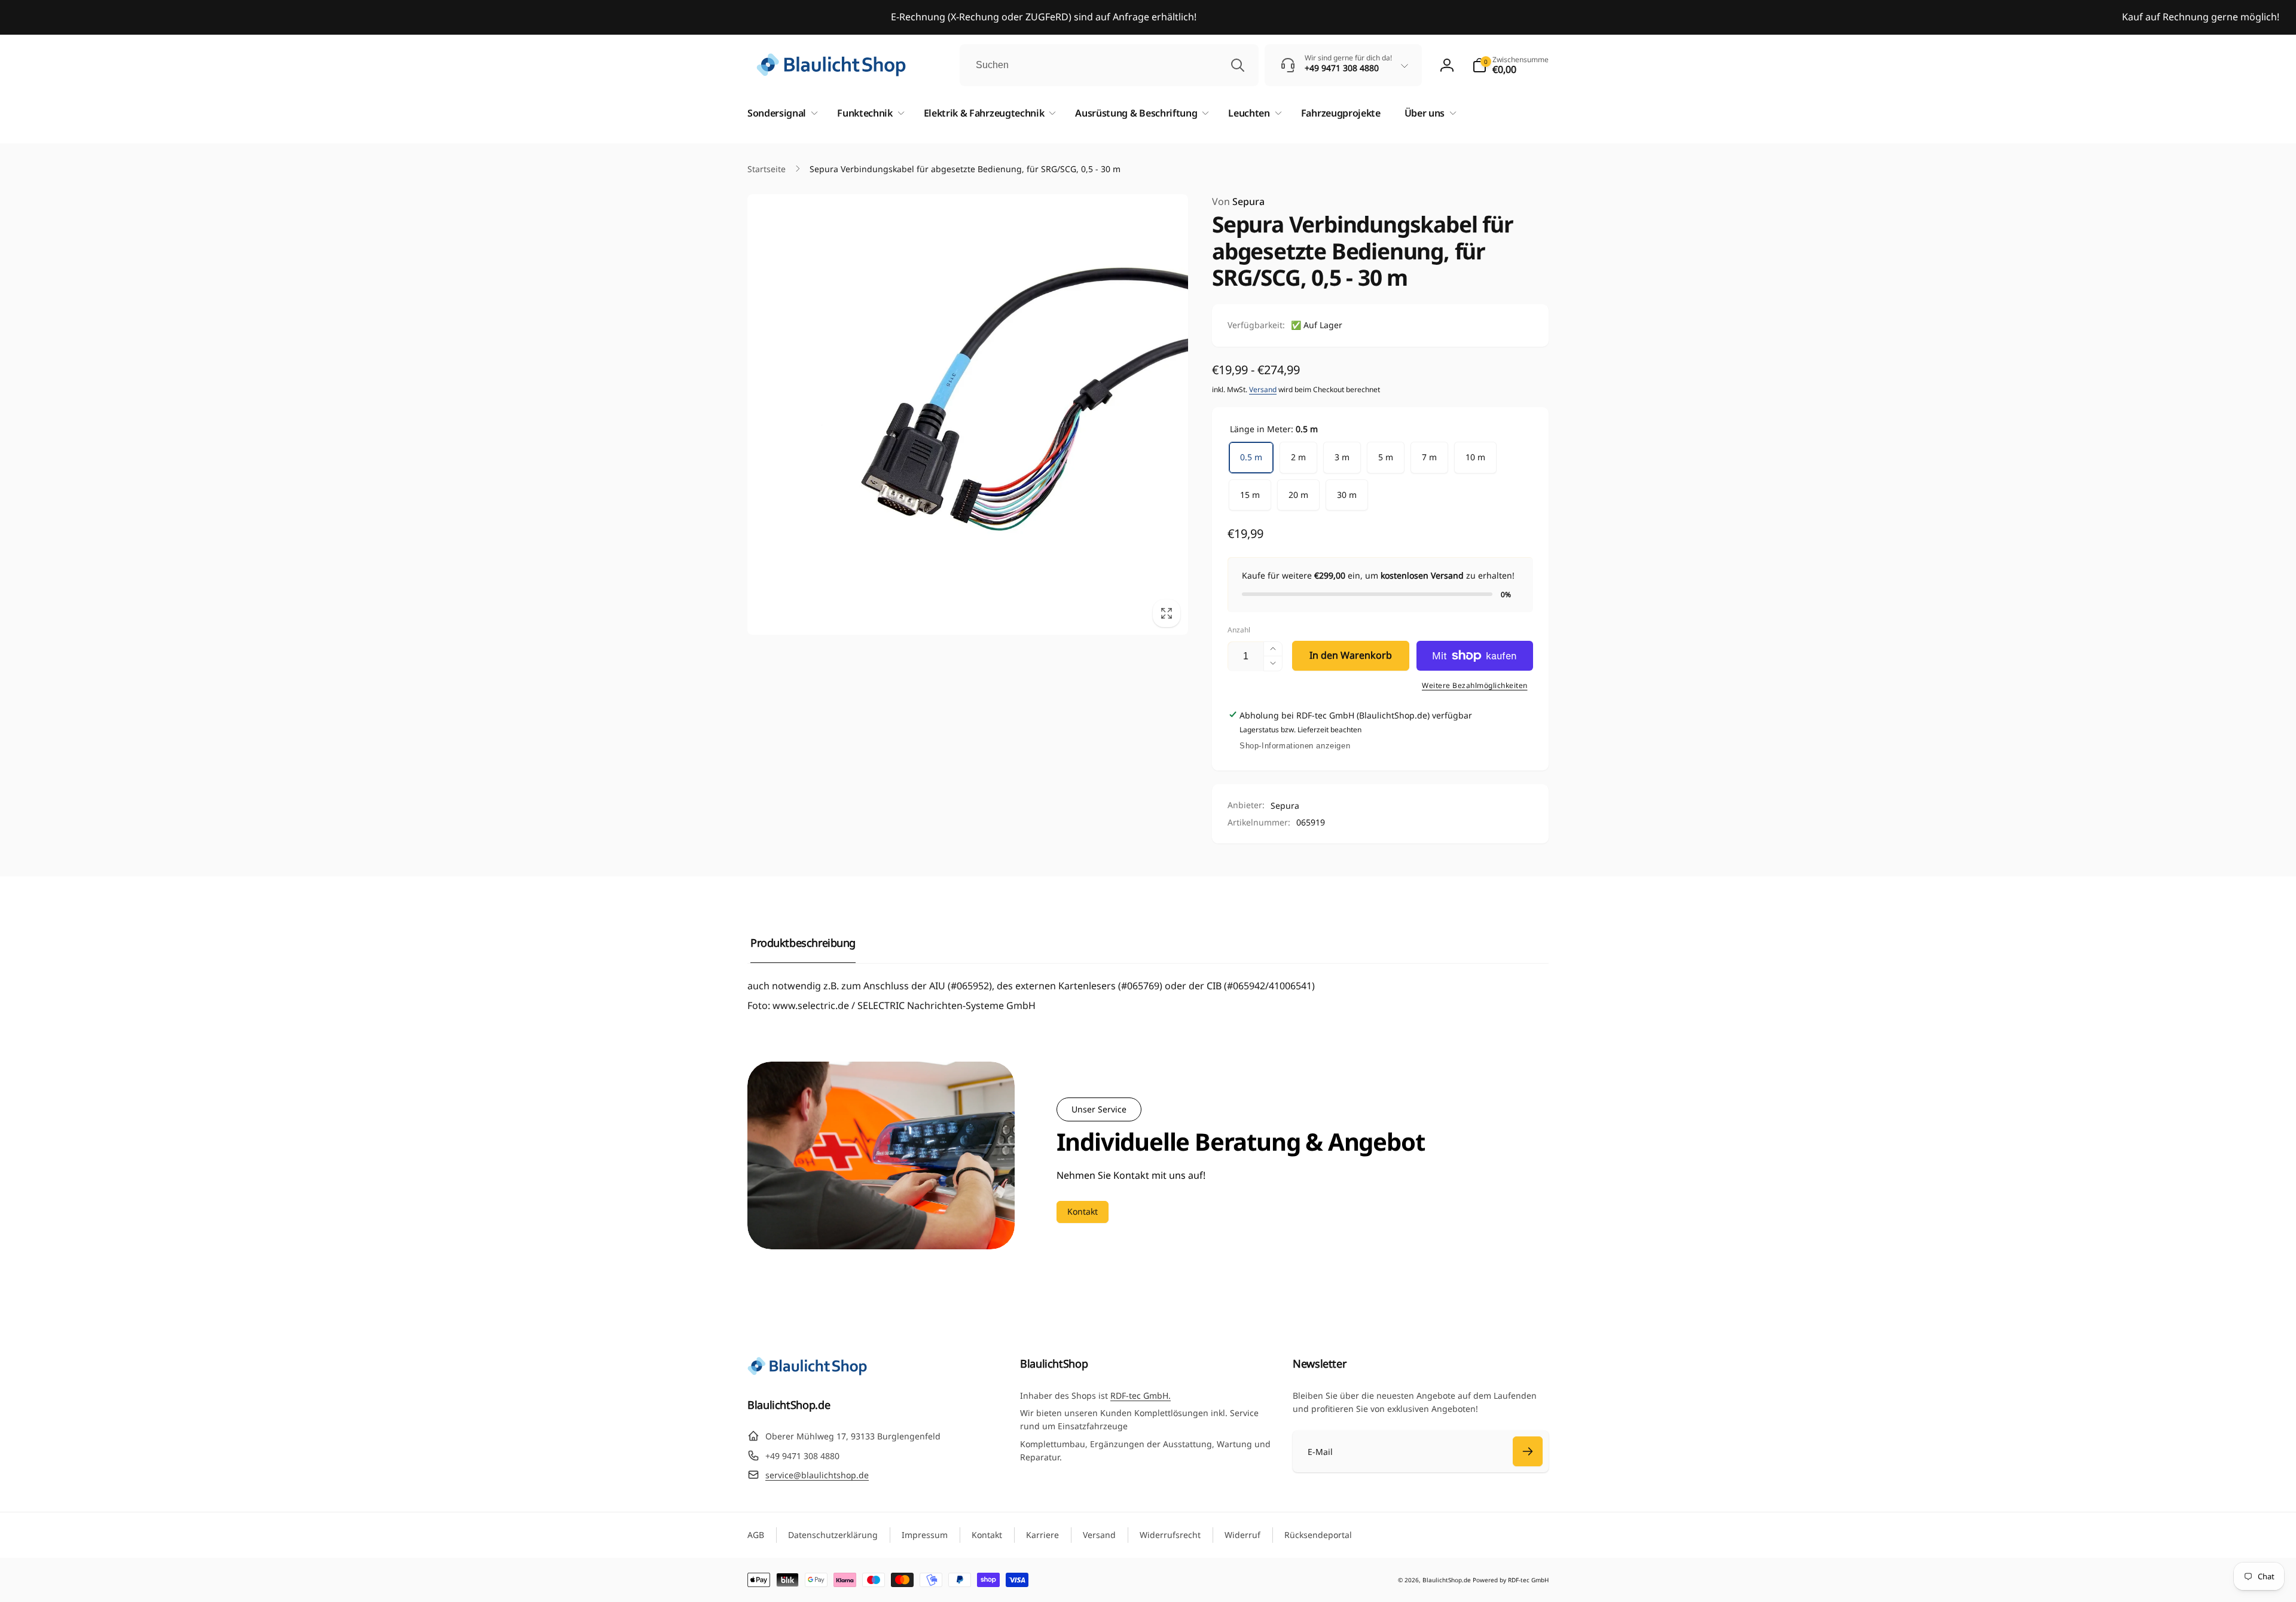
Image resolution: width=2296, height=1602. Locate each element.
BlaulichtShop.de (1447, 1580)
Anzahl (1239, 630)
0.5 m (1251, 457)
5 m (1386, 457)
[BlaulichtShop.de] (807, 1372)
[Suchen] (1238, 65)
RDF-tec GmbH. (1141, 1395)
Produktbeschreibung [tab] (803, 943)
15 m (1250, 495)
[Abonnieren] (1528, 1451)
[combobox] (1109, 65)
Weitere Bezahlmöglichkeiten (1475, 685)
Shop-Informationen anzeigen (1295, 746)
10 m (1475, 457)
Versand (1263, 389)
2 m (1298, 457)
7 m (1429, 457)
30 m (1347, 495)
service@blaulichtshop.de (817, 1475)
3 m (1342, 457)
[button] (1510, 65)
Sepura (1238, 201)
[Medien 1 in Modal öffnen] (968, 415)
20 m (1298, 495)
